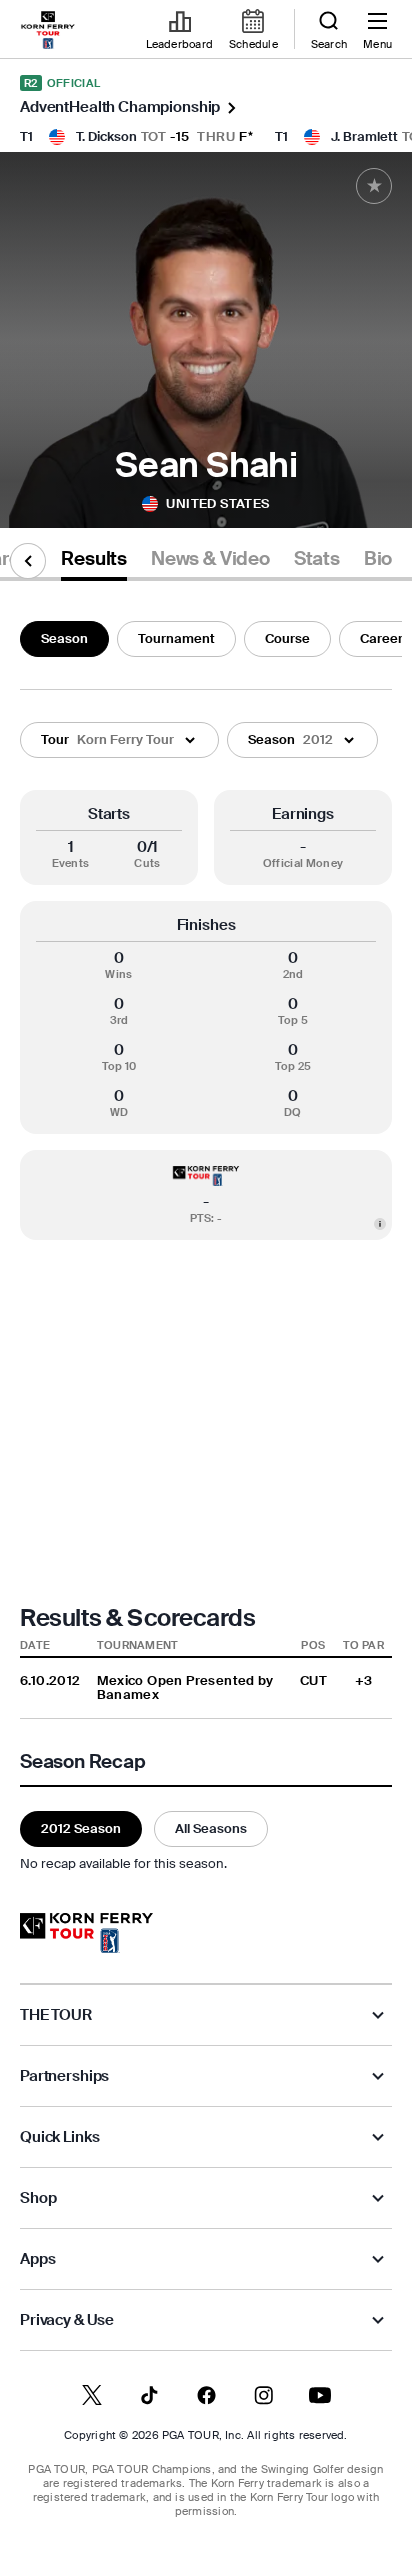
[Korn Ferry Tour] (86, 1933)
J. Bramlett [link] (364, 136)
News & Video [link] (210, 559)
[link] (48, 30)
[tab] (94, 562)
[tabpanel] (206, 1243)
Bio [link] (378, 559)
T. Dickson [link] (106, 136)
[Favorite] (374, 186)
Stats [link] (317, 559)
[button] (119, 740)
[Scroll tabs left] (28, 561)
